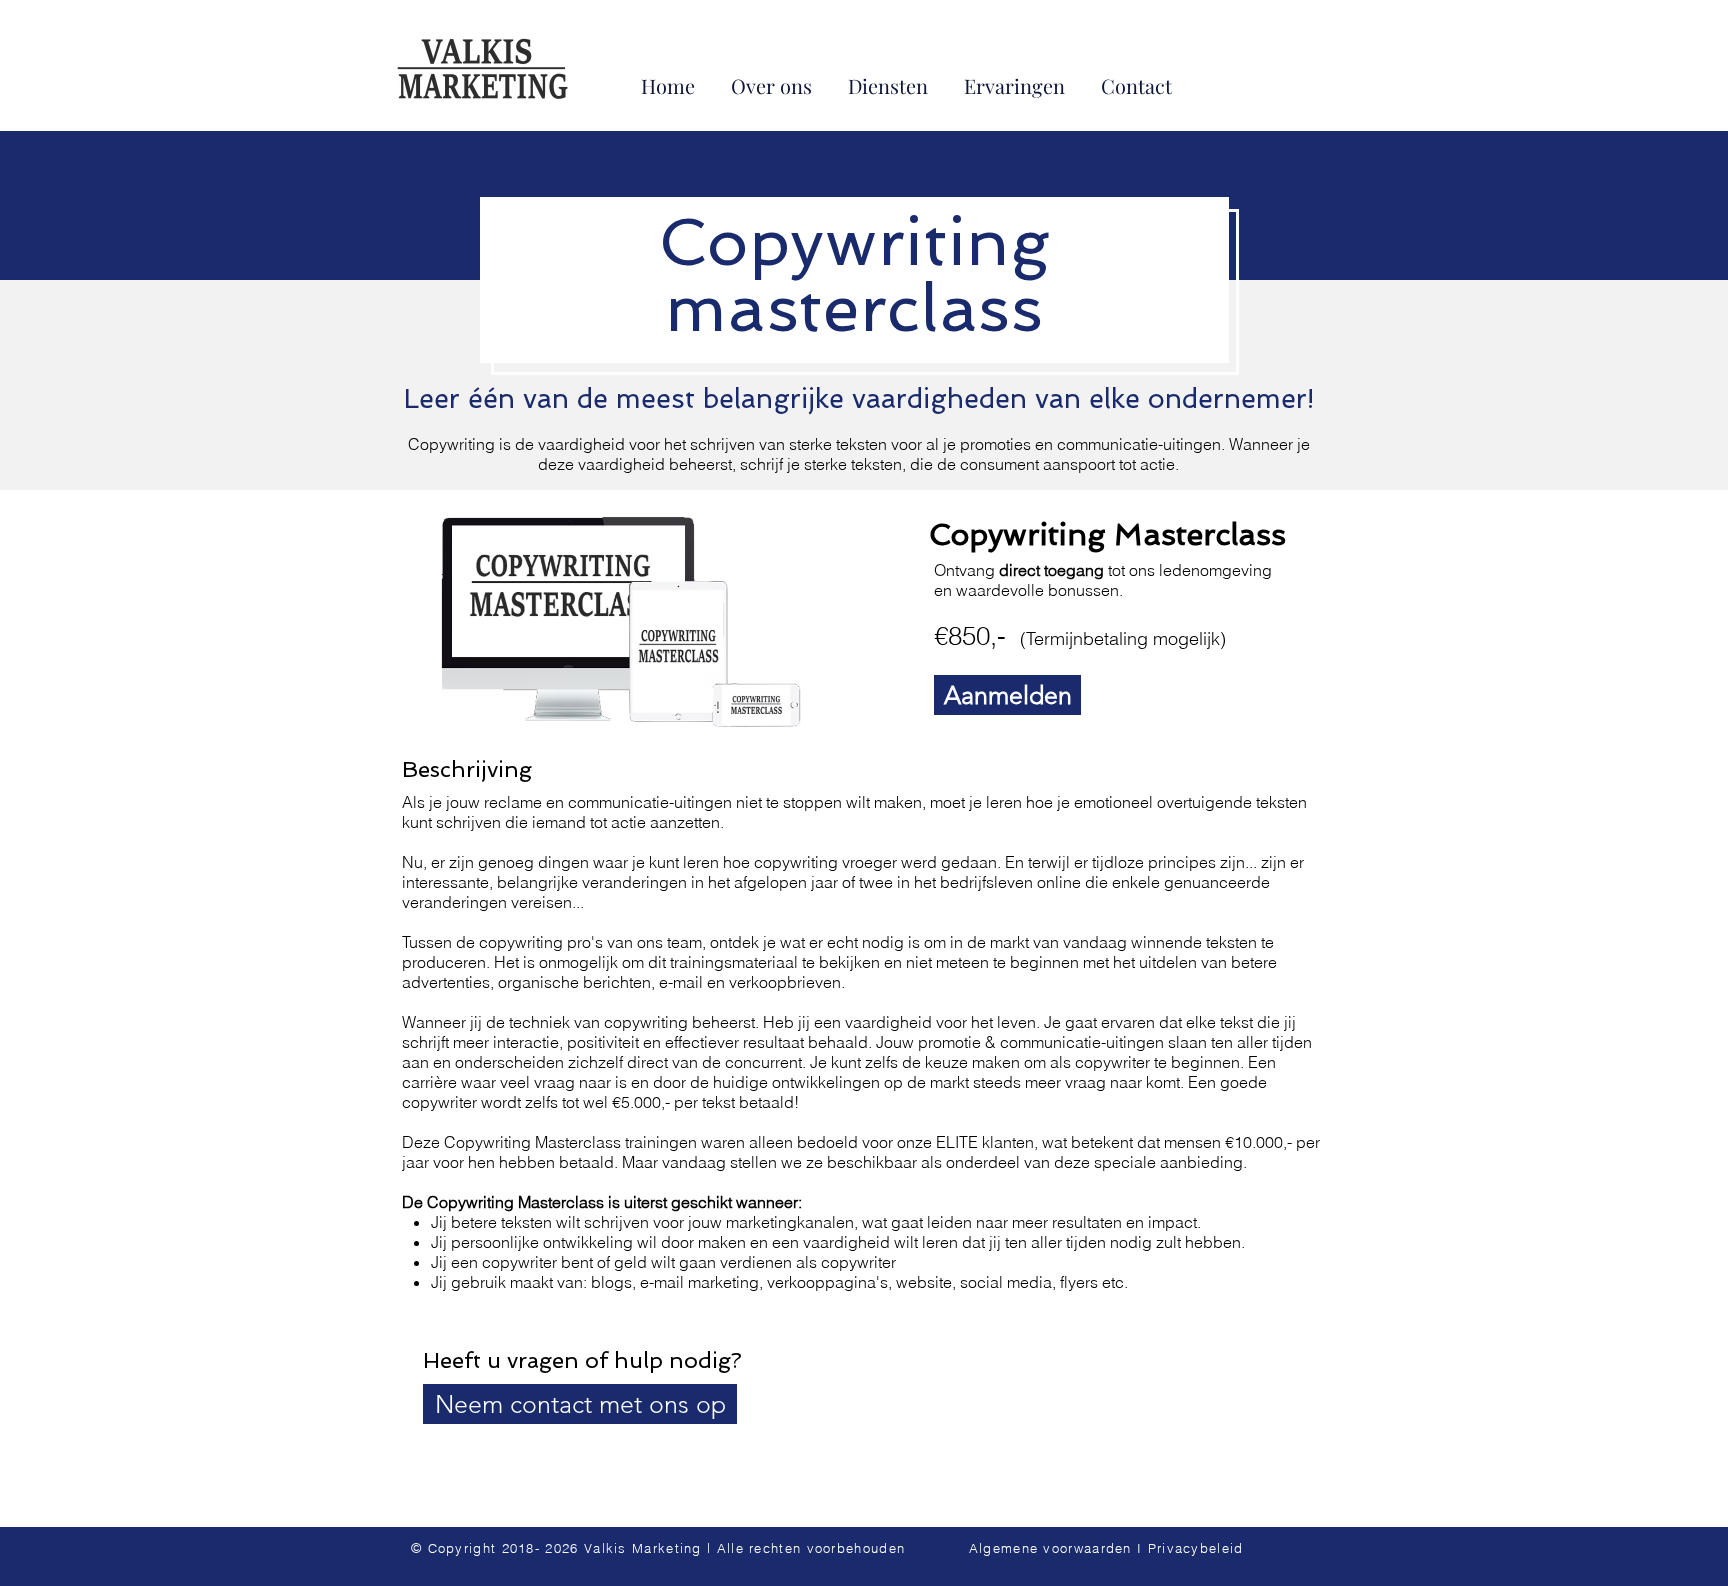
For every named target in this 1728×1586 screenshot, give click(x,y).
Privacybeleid (1196, 1548)
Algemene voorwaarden (1050, 1548)
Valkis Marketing (643, 1548)
